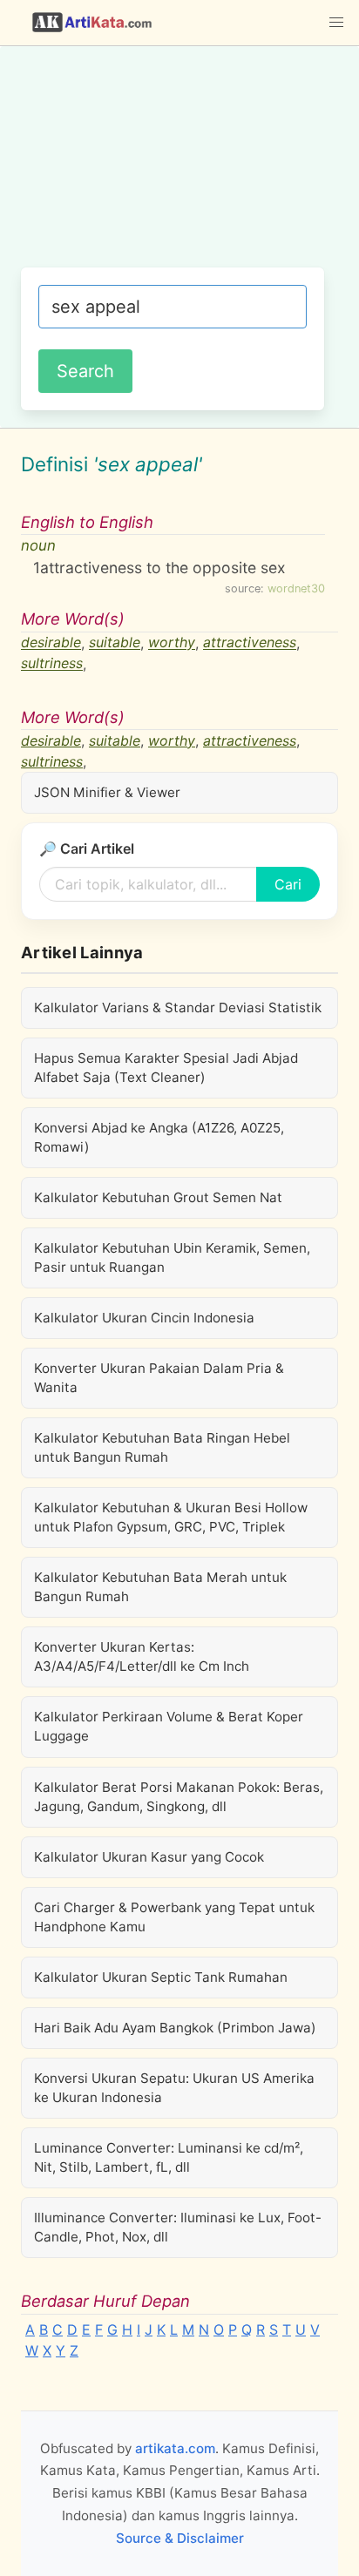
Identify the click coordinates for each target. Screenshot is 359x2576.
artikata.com (175, 2448)
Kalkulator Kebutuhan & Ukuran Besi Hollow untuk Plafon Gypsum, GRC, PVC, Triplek (171, 1517)
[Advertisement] (179, 166)
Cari (288, 884)
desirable (51, 643)
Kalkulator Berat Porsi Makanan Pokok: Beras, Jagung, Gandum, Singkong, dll (179, 1797)
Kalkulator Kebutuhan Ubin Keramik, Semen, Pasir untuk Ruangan (172, 1258)
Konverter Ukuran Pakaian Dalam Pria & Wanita (159, 1378)
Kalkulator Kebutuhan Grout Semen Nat (158, 1197)
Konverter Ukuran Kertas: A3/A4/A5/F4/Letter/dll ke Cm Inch (142, 1656)
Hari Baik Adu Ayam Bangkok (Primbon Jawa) (175, 2028)
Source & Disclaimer (180, 2538)
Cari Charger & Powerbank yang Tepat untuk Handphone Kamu (174, 1917)
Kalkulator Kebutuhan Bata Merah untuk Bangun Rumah (160, 1587)
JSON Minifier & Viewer (107, 792)
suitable (115, 643)
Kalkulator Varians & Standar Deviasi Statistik (178, 1007)
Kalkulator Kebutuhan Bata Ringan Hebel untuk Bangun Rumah (162, 1447)
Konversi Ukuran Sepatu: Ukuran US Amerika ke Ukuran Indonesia (174, 2088)
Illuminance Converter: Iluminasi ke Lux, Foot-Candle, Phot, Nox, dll (178, 2227)
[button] (336, 23)
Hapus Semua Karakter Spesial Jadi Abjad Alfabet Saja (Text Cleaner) (166, 1068)
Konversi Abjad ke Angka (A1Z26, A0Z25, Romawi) (159, 1137)
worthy (172, 643)
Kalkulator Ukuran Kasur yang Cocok (149, 1857)
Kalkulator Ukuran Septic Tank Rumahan (161, 1977)
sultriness (52, 664)
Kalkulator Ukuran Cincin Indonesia (144, 1318)
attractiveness (250, 643)
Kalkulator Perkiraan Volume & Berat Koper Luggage (169, 1726)
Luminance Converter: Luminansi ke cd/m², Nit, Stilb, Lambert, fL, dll (169, 2157)
